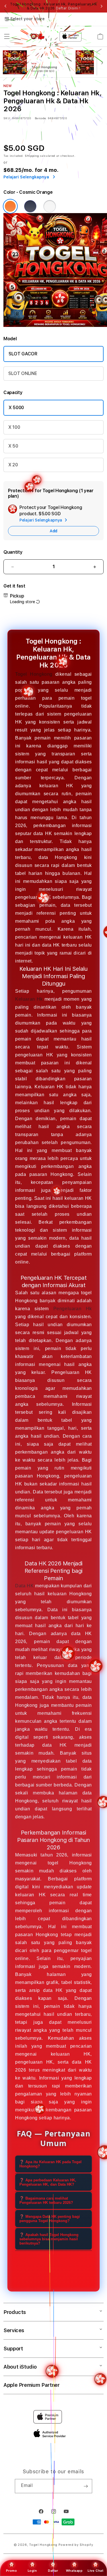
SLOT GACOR (23, 354)
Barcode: (41, 118)
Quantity (13, 552)
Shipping (32, 156)
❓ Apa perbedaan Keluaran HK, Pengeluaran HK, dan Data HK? (48, 2182)
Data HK (24, 1586)
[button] (7, 36)
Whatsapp (74, 2571)
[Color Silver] (50, 206)
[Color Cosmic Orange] (10, 206)
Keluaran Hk (29, 999)
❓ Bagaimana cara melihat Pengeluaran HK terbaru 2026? (46, 2200)
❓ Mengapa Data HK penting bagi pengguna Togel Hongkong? (50, 2219)
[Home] (37, 36)
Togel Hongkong (34, 674)
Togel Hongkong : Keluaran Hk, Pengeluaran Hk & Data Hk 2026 (53, 6)
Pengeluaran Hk (73, 1309)
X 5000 (16, 408)
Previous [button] (5, 6)
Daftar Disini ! (68, 8)
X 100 (14, 427)
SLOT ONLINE (23, 373)
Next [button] (102, 6)
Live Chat (95, 2571)
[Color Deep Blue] (30, 206)
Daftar (53, 2571)
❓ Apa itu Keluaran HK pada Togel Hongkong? (51, 2164)
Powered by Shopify (76, 2545)
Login (32, 2571)
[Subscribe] (86, 2486)
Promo (11, 2571)
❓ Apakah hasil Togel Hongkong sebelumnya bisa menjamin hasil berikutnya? (49, 2239)
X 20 (13, 465)
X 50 (13, 446)
